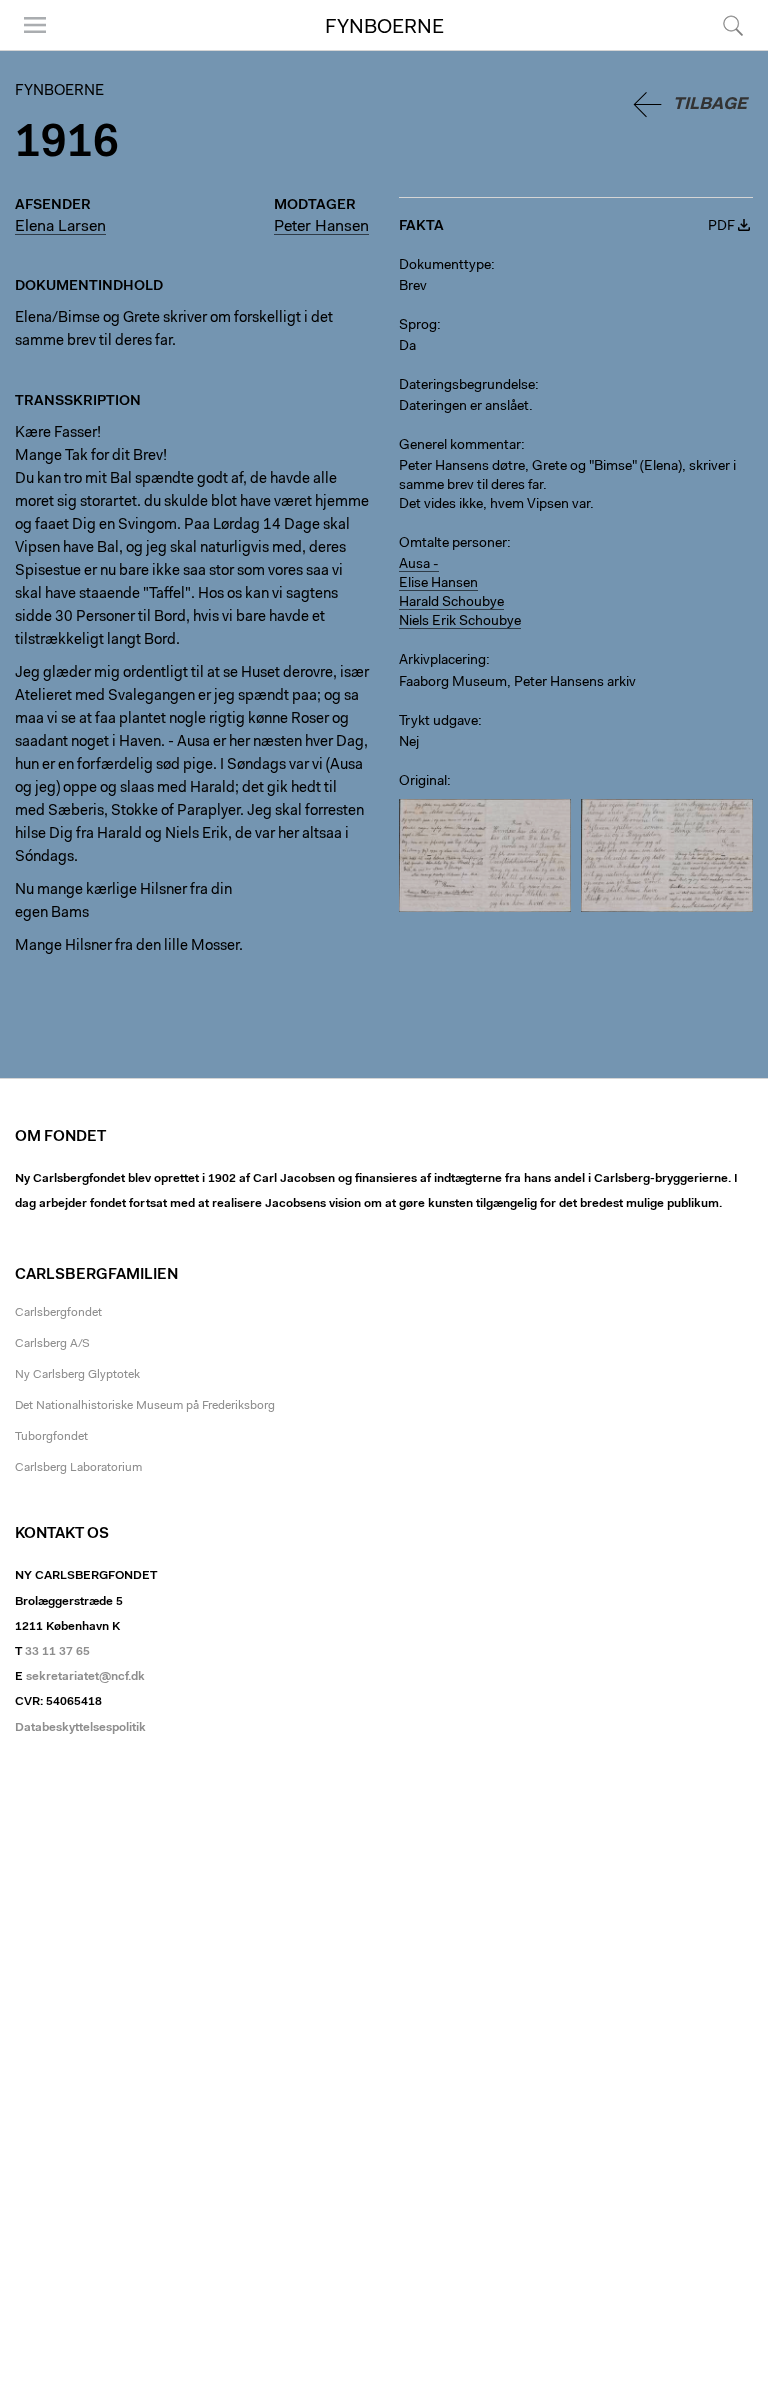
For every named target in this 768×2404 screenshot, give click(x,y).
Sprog (418, 326)
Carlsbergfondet (58, 1313)
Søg (720, 49)
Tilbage (710, 104)
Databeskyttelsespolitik (80, 1728)
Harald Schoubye (451, 603)
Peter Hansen (321, 227)
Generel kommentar (460, 446)
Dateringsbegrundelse (467, 386)
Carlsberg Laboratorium (78, 1468)
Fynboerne (384, 28)
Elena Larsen (60, 227)
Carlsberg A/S (52, 1344)
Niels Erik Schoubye (460, 622)
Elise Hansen (438, 584)
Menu (28, 49)
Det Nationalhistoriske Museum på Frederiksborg (145, 1406)
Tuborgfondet (51, 1437)
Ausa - (419, 565)
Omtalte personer (453, 544)
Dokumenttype (445, 266)
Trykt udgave (438, 722)
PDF (721, 227)
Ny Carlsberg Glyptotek (77, 1375)
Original (423, 782)
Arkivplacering (442, 661)
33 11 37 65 (57, 1652)
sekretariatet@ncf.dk (85, 1677)
